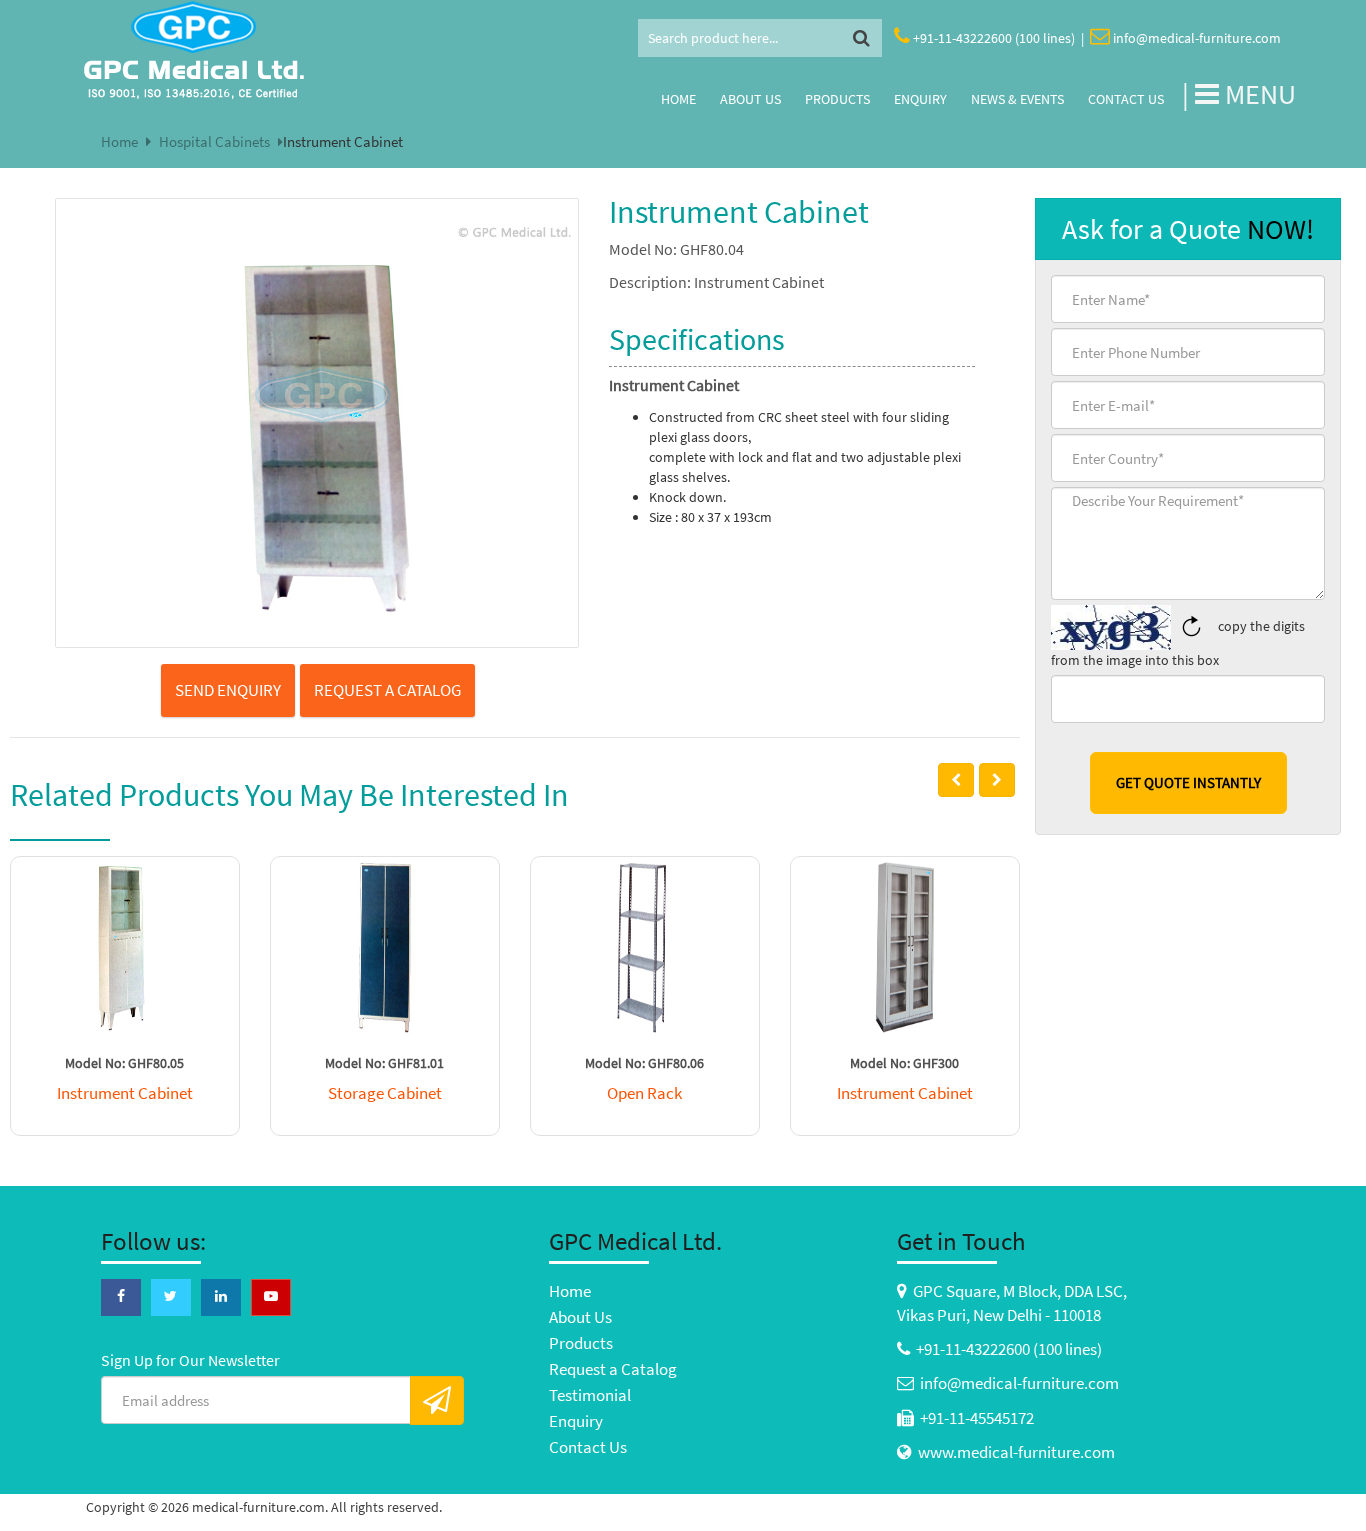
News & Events (1017, 99)
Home (678, 99)
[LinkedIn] (221, 1296)
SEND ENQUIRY (228, 690)
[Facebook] (121, 1296)
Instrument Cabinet (125, 1093)
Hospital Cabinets (214, 141)
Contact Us (1126, 99)
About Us (750, 99)
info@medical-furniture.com (1197, 38)
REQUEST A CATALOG (387, 690)
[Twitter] (171, 1296)
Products (837, 99)
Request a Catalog (613, 1369)
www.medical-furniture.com (1016, 1452)
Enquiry (920, 99)
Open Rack (644, 1093)
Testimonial (590, 1395)
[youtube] (271, 1296)
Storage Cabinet (385, 1093)
